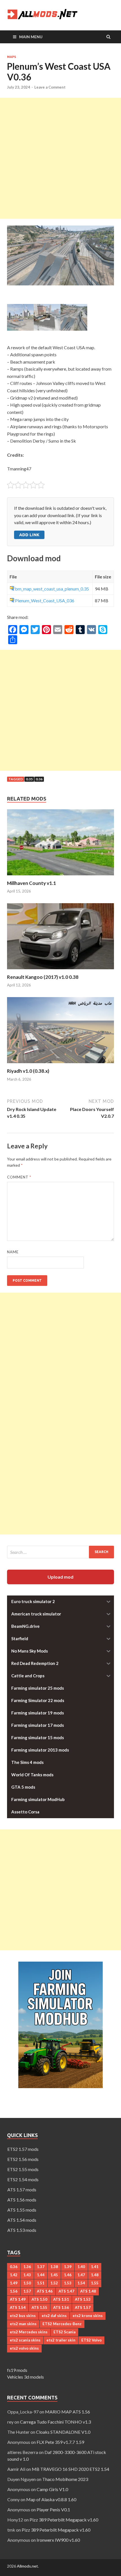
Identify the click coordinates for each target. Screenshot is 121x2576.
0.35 (29, 779)
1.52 (54, 2283)
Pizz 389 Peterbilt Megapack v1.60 (64, 2520)
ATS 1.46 (45, 2291)
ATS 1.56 (61, 2307)
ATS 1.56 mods (22, 2200)
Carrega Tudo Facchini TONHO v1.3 (55, 2422)
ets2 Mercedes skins (29, 2332)
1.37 (41, 2267)
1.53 (68, 2283)
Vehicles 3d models (25, 2377)
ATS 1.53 (83, 2299)
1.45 (54, 2275)
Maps (12, 57)
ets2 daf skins (54, 2316)
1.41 (95, 2267)
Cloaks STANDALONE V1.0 (63, 2432)
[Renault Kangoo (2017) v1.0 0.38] (60, 971)
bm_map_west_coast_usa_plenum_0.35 (52, 589)
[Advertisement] (60, 158)
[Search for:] (60, 1552)
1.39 (68, 2267)
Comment (19, 1177)
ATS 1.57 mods (22, 2190)
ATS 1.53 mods (22, 2230)
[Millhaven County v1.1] (60, 877)
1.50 (27, 2283)
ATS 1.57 (83, 2307)
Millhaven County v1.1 (32, 883)
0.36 (39, 779)
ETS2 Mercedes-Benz (62, 2324)
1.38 (54, 2267)
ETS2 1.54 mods (23, 2179)
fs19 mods (17, 2370)
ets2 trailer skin (61, 2340)
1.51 (41, 2283)
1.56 (14, 2291)
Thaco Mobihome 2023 (65, 2479)
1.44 (41, 2275)
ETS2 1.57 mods (23, 2149)
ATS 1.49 (18, 2299)
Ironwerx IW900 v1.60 (58, 2540)
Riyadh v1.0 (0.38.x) (28, 1071)
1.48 (95, 2275)
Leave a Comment (50, 87)
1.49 (14, 2283)
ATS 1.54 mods (22, 2220)
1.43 (27, 2275)
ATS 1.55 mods (22, 2210)
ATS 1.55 (39, 2307)
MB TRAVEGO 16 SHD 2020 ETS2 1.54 (70, 2469)
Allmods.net (27, 2566)
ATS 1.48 (88, 2291)
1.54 (81, 2283)
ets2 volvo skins (24, 2348)
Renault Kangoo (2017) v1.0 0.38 (43, 977)
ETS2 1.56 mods (23, 2159)
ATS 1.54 (18, 2307)
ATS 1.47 (66, 2291)
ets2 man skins (23, 2324)
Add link (29, 535)
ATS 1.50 (39, 2299)
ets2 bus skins (23, 2316)
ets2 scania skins (25, 2340)
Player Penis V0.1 (53, 2509)
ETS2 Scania (64, 2332)
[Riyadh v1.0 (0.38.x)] (60, 1064)
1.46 (68, 2275)
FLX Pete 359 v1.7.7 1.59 (60, 2442)
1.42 (14, 2275)
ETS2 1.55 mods (23, 2169)
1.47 (81, 2275)
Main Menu (31, 37)
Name (13, 1252)
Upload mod (60, 1577)
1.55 (95, 2283)
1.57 (27, 2291)
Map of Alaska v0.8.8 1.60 (51, 2499)
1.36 (27, 2267)
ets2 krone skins (88, 2316)
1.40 (81, 2267)
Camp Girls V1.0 (52, 2489)
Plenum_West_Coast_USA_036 (45, 600)
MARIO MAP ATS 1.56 (68, 2412)
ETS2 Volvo (91, 2340)
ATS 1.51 (61, 2299)
